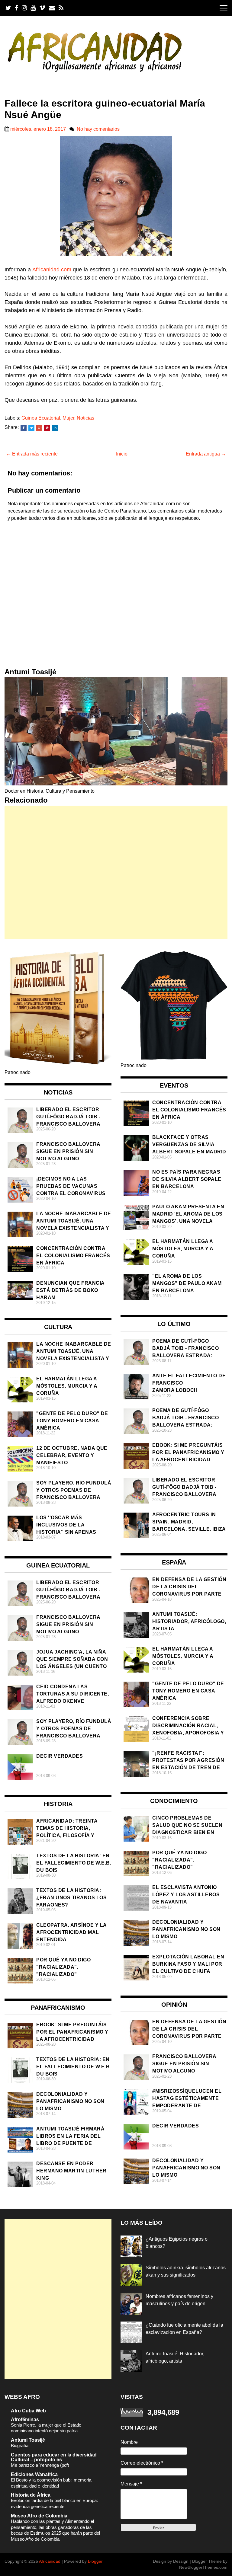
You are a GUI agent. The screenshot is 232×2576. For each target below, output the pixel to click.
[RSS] (61, 8)
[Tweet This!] (31, 428)
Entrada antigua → (206, 454)
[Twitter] (8, 8)
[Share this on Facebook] (24, 428)
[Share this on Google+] (39, 428)
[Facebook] (16, 8)
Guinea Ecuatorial (41, 418)
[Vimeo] (42, 8)
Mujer (68, 418)
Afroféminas (25, 2419)
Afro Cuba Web (28, 2411)
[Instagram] (24, 8)
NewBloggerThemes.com (203, 2567)
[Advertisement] (116, 872)
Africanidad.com (52, 270)
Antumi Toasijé (28, 2440)
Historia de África (31, 2495)
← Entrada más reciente (32, 454)
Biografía (20, 2445)
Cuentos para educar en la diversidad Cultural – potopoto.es (54, 2457)
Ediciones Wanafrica (34, 2474)
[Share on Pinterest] (47, 428)
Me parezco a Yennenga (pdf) (40, 2465)
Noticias (85, 418)
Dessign (181, 2561)
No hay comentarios (98, 129)
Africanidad (50, 2561)
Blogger (95, 2561)
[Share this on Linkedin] (55, 428)
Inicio (122, 454)
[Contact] (52, 8)
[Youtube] (33, 8)
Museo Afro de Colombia (39, 2516)
